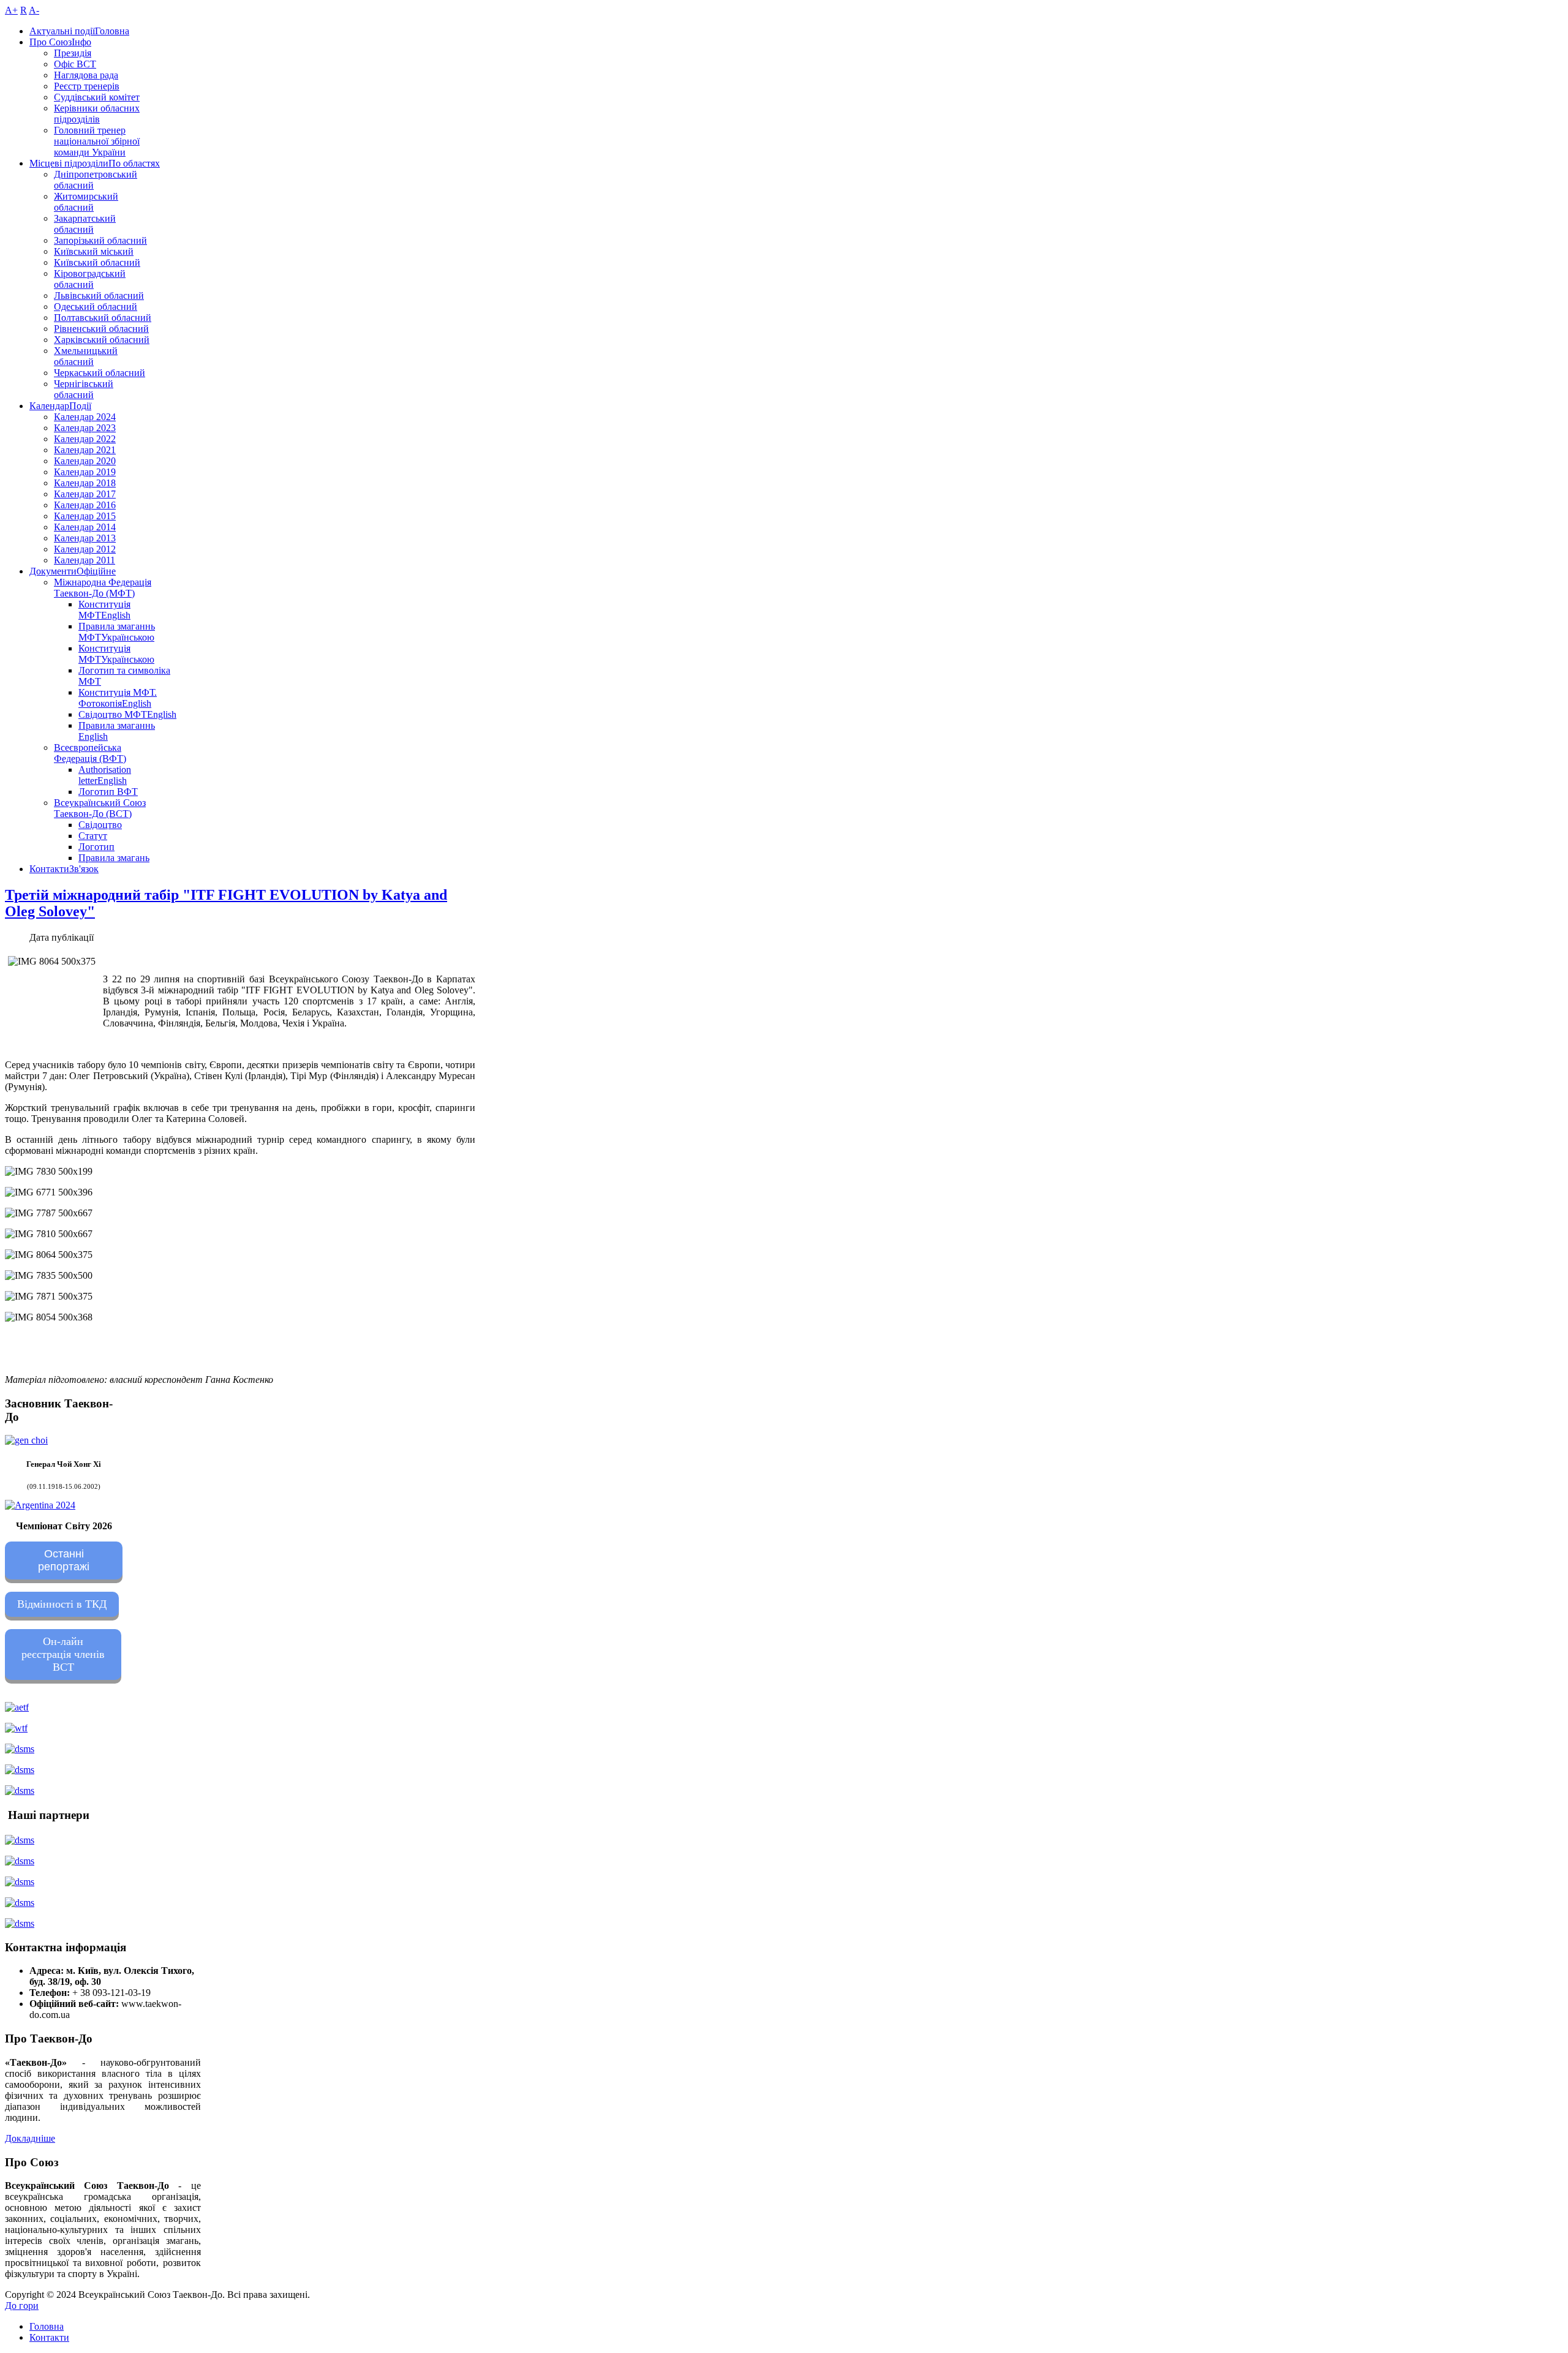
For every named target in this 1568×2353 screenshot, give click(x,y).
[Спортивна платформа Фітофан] (20, 1840)
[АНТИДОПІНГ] (20, 1770)
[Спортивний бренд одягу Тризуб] (20, 1923)
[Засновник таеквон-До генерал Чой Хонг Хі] (26, 1440)
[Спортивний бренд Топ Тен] (20, 1861)
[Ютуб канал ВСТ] (20, 1790)
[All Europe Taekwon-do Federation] (17, 1707)
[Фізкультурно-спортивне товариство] (20, 1882)
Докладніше (30, 2138)
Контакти (49, 2337)
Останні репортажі (64, 1560)
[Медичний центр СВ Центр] (20, 1903)
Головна (47, 2326)
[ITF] (16, 1728)
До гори (22, 2306)
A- (34, 10)
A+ (11, 10)
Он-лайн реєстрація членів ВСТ (63, 1654)
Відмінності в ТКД (62, 1604)
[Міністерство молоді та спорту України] (20, 1749)
